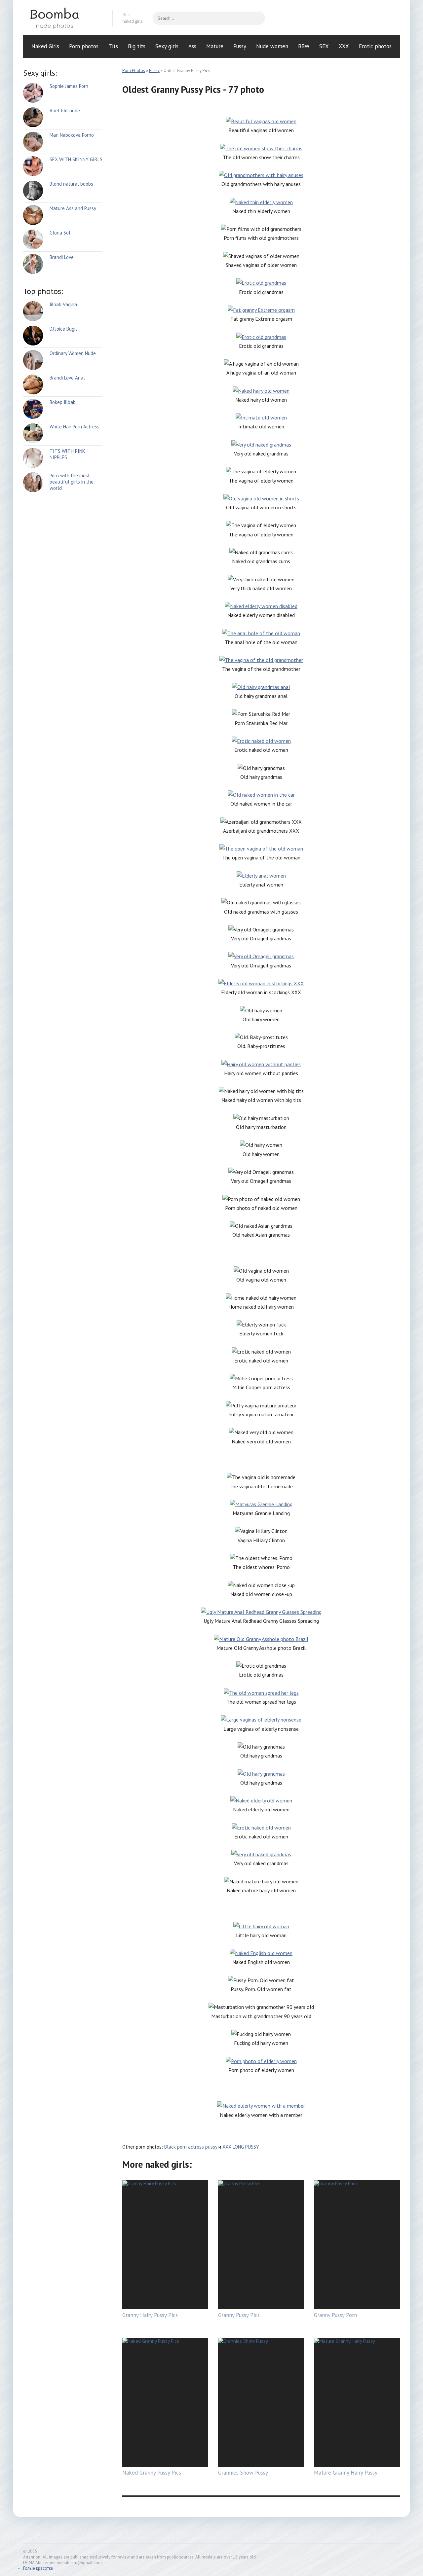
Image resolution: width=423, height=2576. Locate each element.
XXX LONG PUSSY (241, 2147)
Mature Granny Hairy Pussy (346, 2473)
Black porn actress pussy (191, 2147)
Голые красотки (38, 2568)
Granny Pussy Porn (335, 2315)
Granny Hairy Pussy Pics (150, 2315)
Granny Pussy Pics (239, 2315)
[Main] (63, 18)
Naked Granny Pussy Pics (152, 2473)
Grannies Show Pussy (243, 2473)
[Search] (257, 18)
